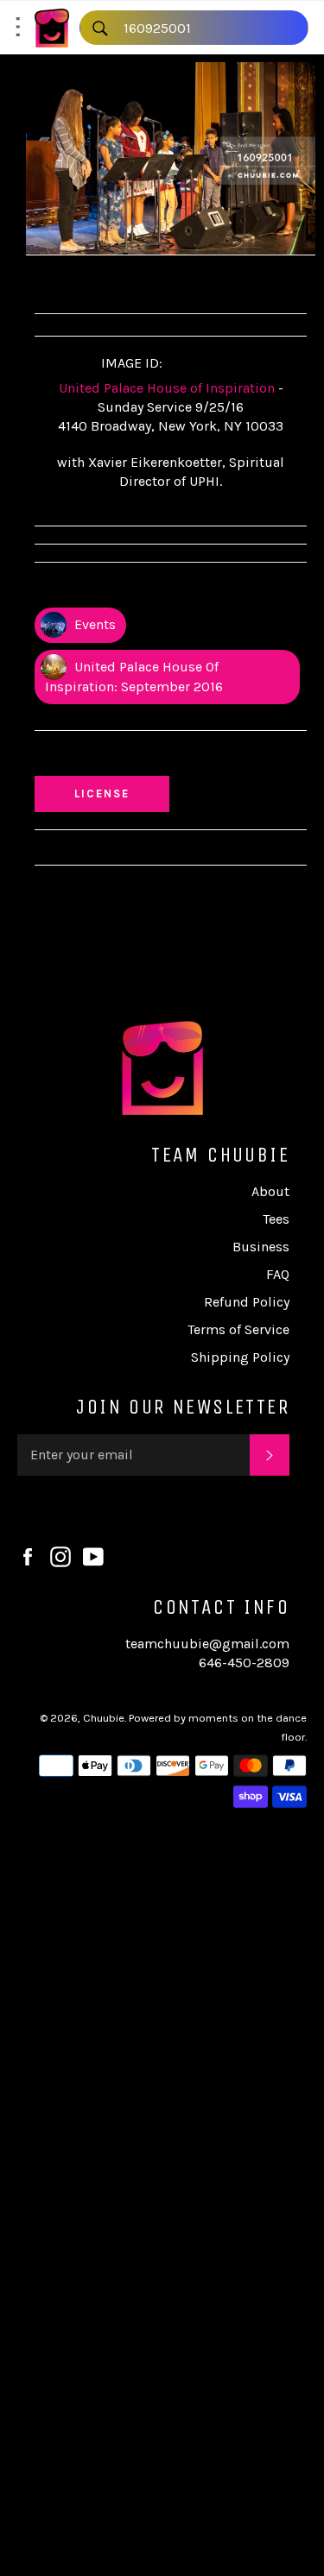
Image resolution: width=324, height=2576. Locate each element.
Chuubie (104, 1718)
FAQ (278, 1274)
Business (261, 1247)
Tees (276, 1219)
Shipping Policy (240, 1357)
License (118, 793)
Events (93, 624)
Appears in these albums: (124, 589)
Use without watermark (122, 757)
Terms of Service (238, 1329)
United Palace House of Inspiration (167, 388)
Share (68, 282)
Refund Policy (247, 1302)
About (270, 1191)
